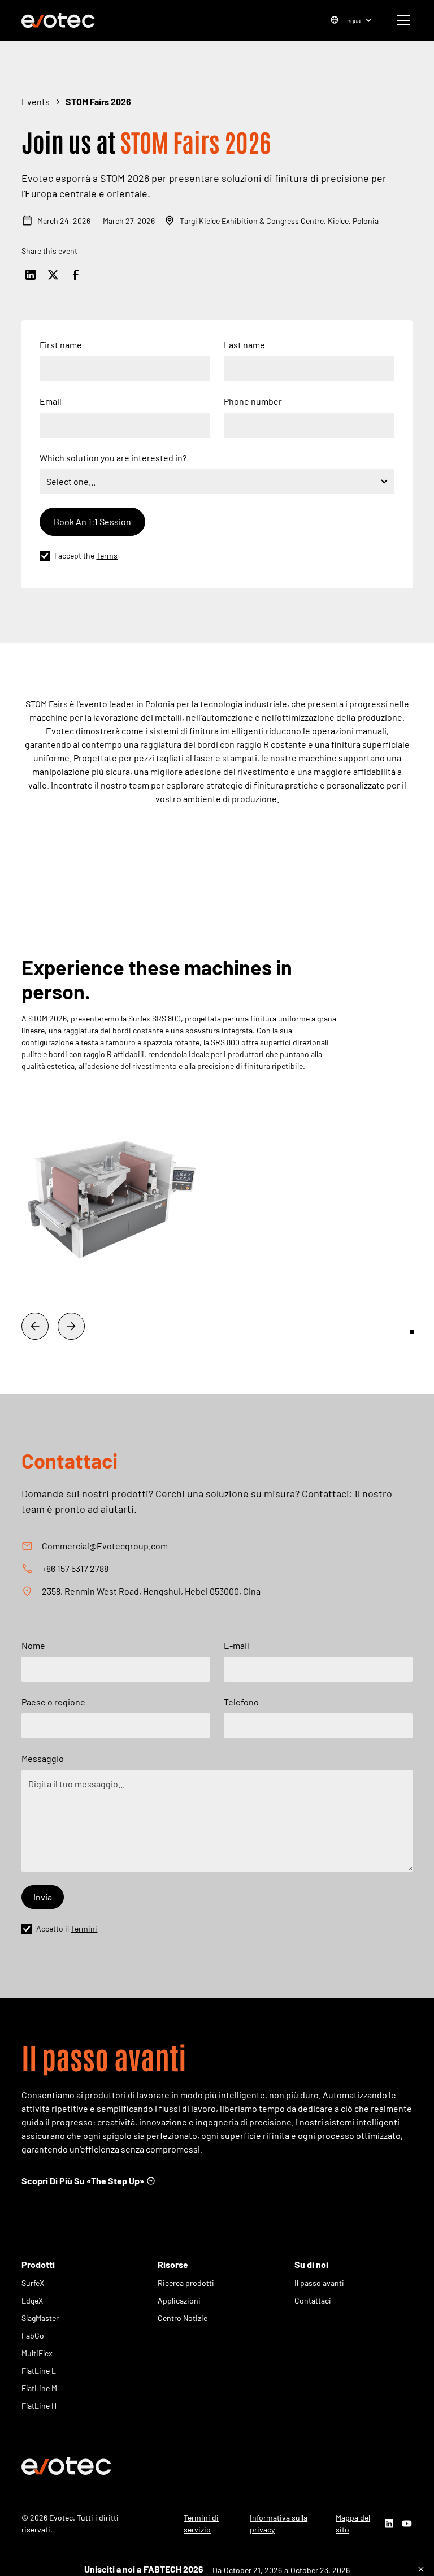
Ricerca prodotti (186, 2283)
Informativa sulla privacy (279, 2523)
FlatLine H (39, 2406)
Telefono (241, 1702)
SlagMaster (40, 2318)
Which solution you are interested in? (113, 458)
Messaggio (43, 1758)
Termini (84, 1928)
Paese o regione (53, 1702)
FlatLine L (39, 2371)
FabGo (33, 2335)
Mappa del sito (353, 2523)
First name (61, 345)
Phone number (253, 401)
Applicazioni (179, 2300)
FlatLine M (39, 2388)
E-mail (236, 1645)
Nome (33, 1645)
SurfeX (33, 2283)
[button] (349, 20)
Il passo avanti (319, 2283)
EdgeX (32, 2300)
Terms (107, 555)
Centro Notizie (183, 2318)
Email (51, 401)
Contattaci (313, 2300)
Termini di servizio (201, 2523)
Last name (244, 345)
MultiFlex (37, 2353)
